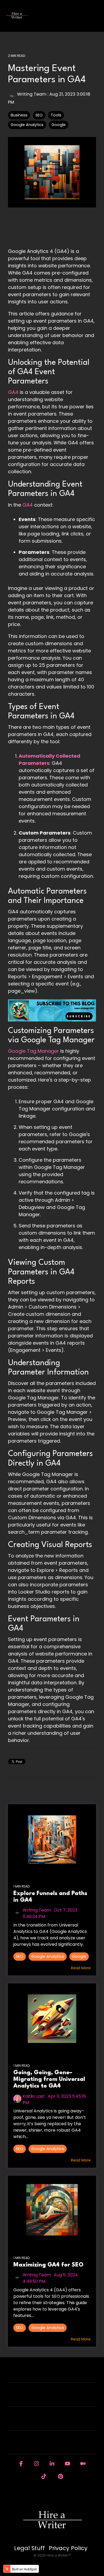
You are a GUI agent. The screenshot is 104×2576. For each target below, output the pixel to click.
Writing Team (32, 94)
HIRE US (49, 2374)
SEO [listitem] (20, 1956)
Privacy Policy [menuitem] (68, 2548)
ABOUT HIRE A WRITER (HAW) (49, 2398)
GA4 (13, 392)
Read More (81, 1968)
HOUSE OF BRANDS (49, 2446)
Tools (56, 115)
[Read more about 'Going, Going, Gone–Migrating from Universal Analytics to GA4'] (52, 2019)
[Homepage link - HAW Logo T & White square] (52, 2539)
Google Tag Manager (33, 1051)
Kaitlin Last (34, 2096)
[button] (96, 13)
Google (59, 125)
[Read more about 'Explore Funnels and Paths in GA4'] (52, 1839)
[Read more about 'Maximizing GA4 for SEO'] (52, 2211)
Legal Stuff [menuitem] (29, 2548)
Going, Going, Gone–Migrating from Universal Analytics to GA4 (49, 2080)
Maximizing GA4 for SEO (48, 2265)
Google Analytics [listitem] (48, 1956)
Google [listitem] (79, 1956)
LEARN (49, 2422)
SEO (39, 115)
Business (19, 115)
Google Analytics (27, 125)
